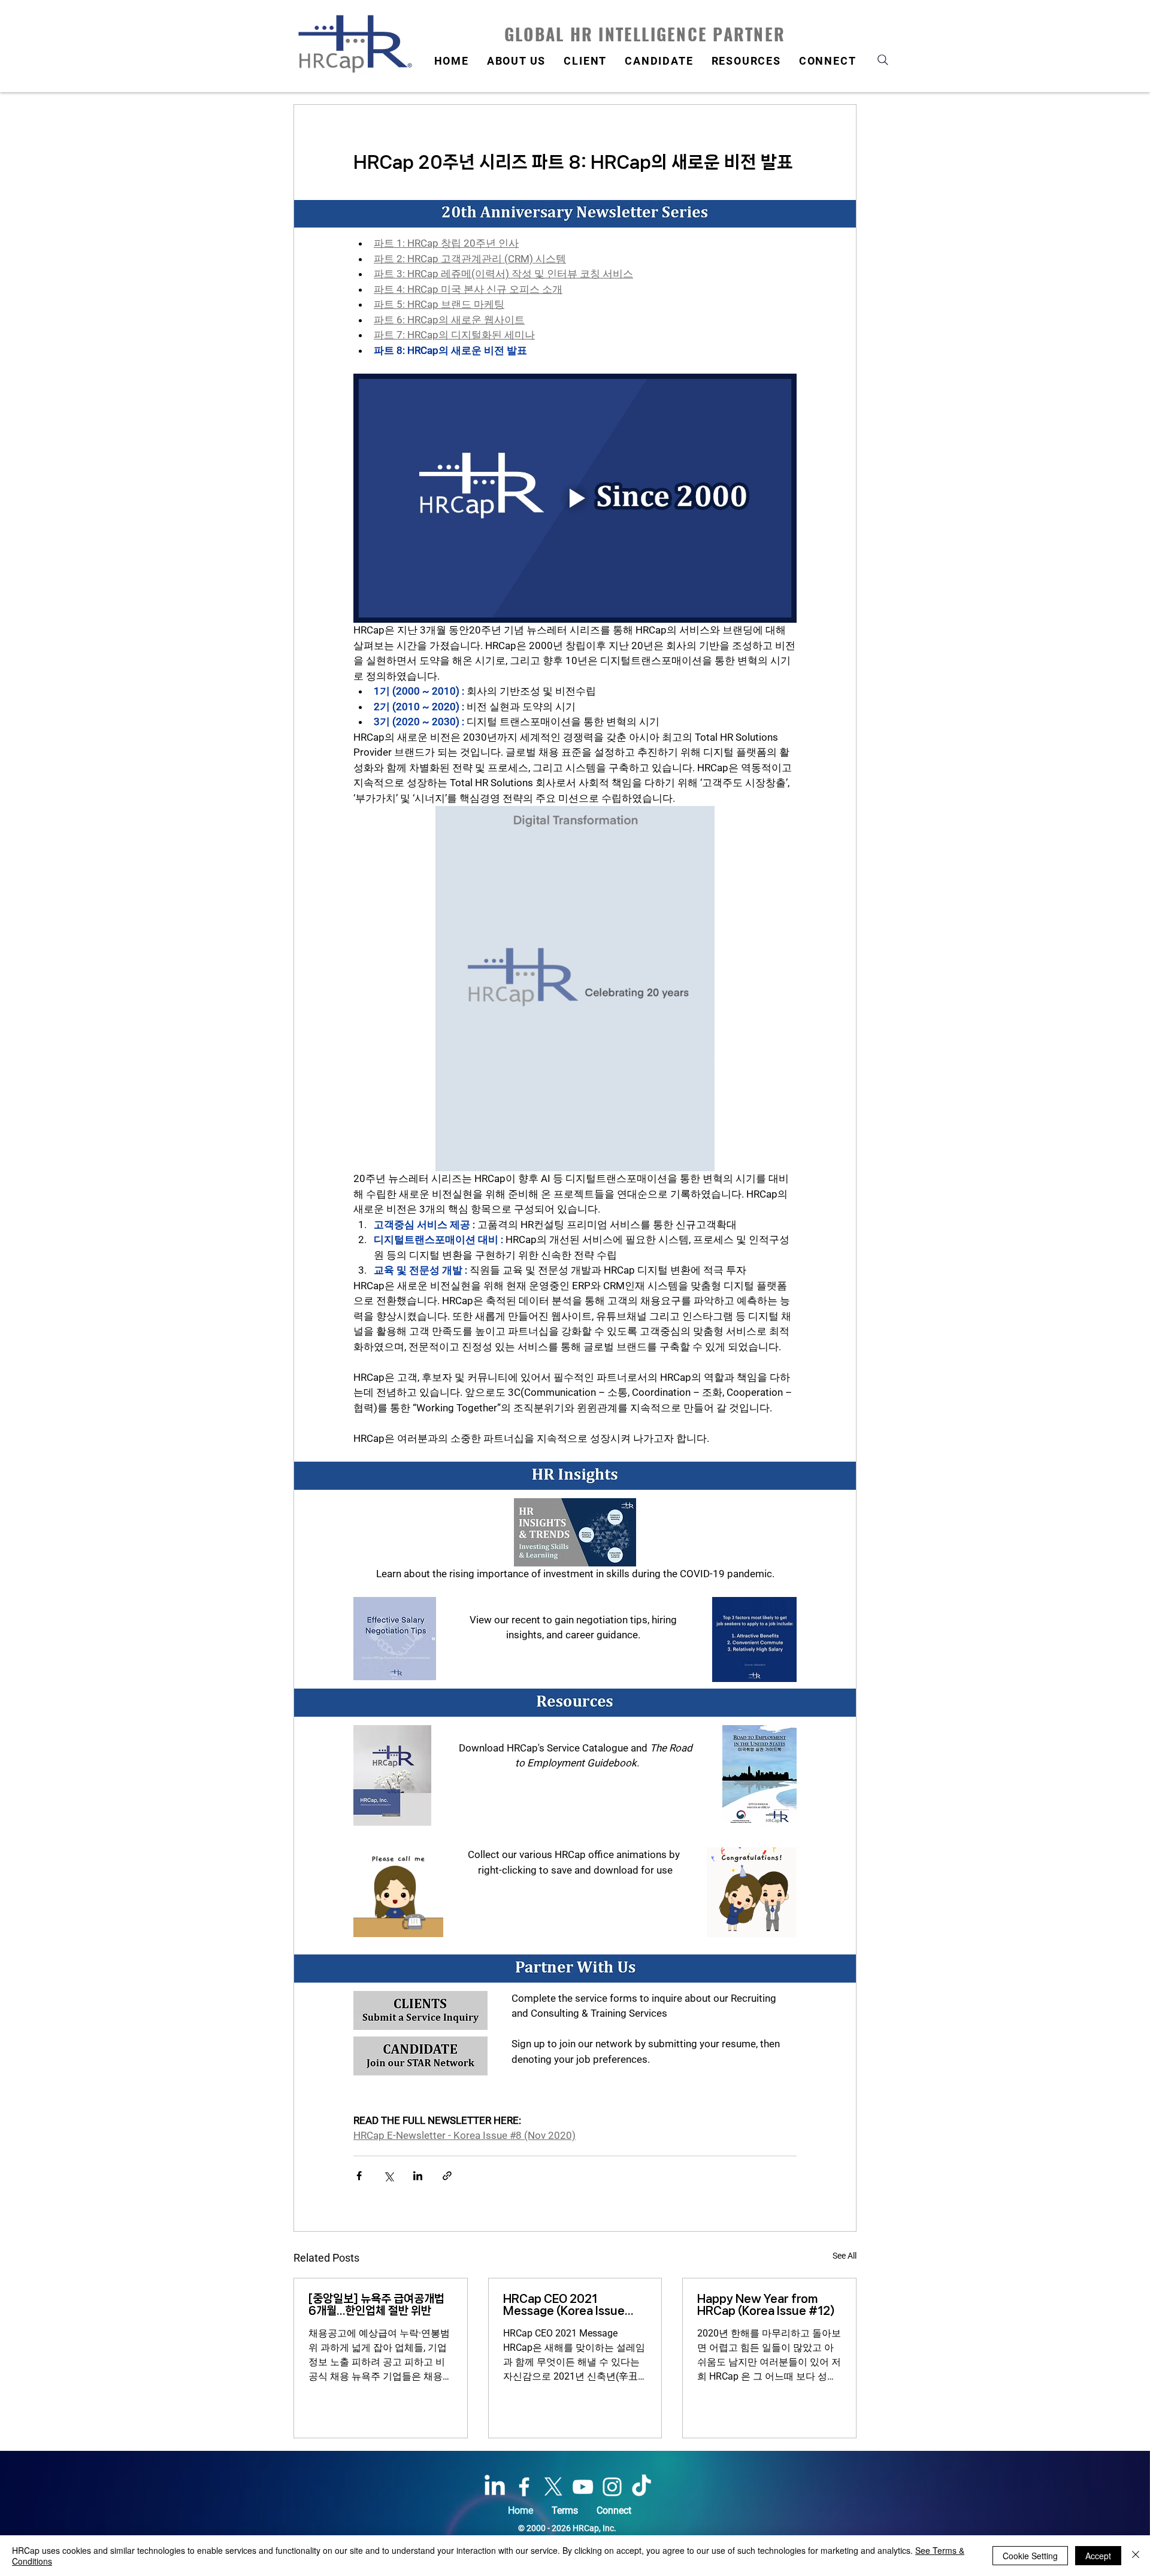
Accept (1098, 2556)
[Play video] (575, 498)
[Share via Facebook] (359, 2176)
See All (845, 2256)
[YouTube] (583, 2487)
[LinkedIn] (495, 2487)
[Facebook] (524, 2487)
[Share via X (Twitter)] (388, 2176)
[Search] (883, 60)
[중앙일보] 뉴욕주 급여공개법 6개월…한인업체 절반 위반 (376, 2305)
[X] (553, 2487)
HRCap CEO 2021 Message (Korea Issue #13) (564, 2305)
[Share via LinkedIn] (418, 2176)
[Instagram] (612, 2487)
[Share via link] (447, 2176)
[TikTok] (641, 2487)
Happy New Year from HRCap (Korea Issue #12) (766, 2305)
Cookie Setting (1030, 2556)
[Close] (1136, 2556)
